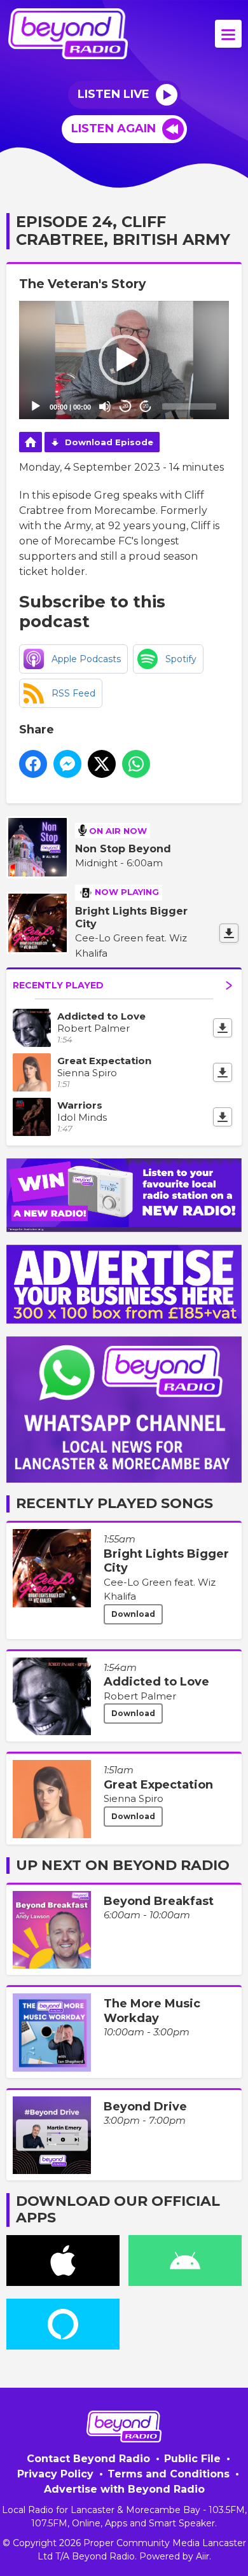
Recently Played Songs (114, 1503)
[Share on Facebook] (33, 764)
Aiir (203, 2556)
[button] (124, 360)
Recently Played (58, 985)
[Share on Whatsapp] (136, 764)
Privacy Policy (55, 2474)
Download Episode (109, 442)
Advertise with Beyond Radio (124, 2489)
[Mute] (105, 406)
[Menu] (228, 34)
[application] (124, 360)
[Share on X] (102, 764)
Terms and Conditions (169, 2474)
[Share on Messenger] (67, 764)
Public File (192, 2459)
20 (125, 406)
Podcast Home (31, 442)
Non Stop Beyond (123, 849)
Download (133, 1614)
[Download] (229, 933)
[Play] (36, 406)
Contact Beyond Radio (88, 2459)
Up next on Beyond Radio (123, 1865)
